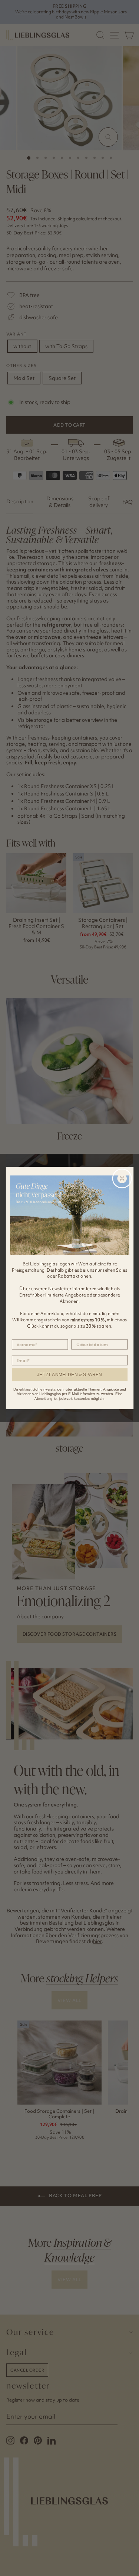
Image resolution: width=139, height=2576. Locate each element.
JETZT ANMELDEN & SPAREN (69, 1374)
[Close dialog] (122, 1178)
